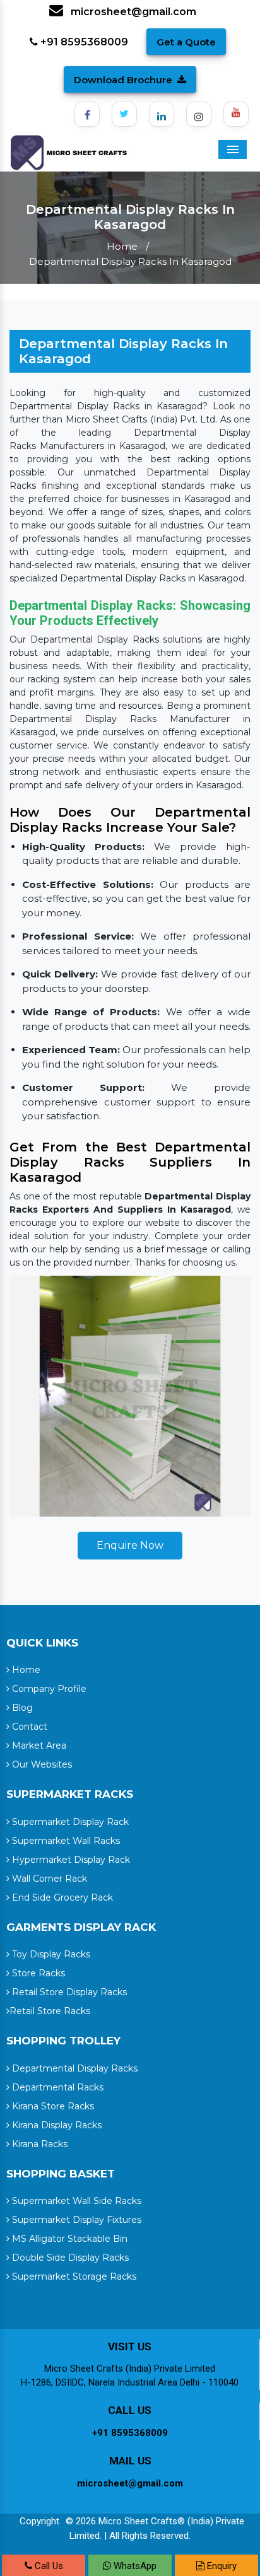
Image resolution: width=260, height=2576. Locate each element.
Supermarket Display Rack (69, 1822)
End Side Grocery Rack (61, 1897)
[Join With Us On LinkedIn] (162, 114)
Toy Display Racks (50, 1954)
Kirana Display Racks (56, 2125)
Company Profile (48, 1689)
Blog (21, 1708)
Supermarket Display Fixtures (75, 2220)
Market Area (38, 1746)
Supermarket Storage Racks (73, 2276)
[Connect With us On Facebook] (87, 114)
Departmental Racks (56, 2087)
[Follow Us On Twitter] (124, 114)
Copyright (39, 2521)
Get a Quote (186, 42)
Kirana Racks (38, 2144)
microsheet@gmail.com (132, 12)
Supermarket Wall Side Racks (75, 2201)
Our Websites (41, 1764)
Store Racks (37, 1973)
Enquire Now (130, 1545)
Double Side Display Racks (69, 2258)
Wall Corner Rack (48, 1879)
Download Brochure (123, 80)
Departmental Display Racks (74, 2068)
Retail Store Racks (50, 2011)
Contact (28, 1727)
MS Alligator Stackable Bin (68, 2239)
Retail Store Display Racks (68, 1992)
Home (122, 246)
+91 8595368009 (83, 42)
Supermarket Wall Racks (65, 1841)
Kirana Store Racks (52, 2106)
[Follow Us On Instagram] (199, 114)
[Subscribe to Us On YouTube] (236, 114)
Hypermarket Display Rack (70, 1860)
